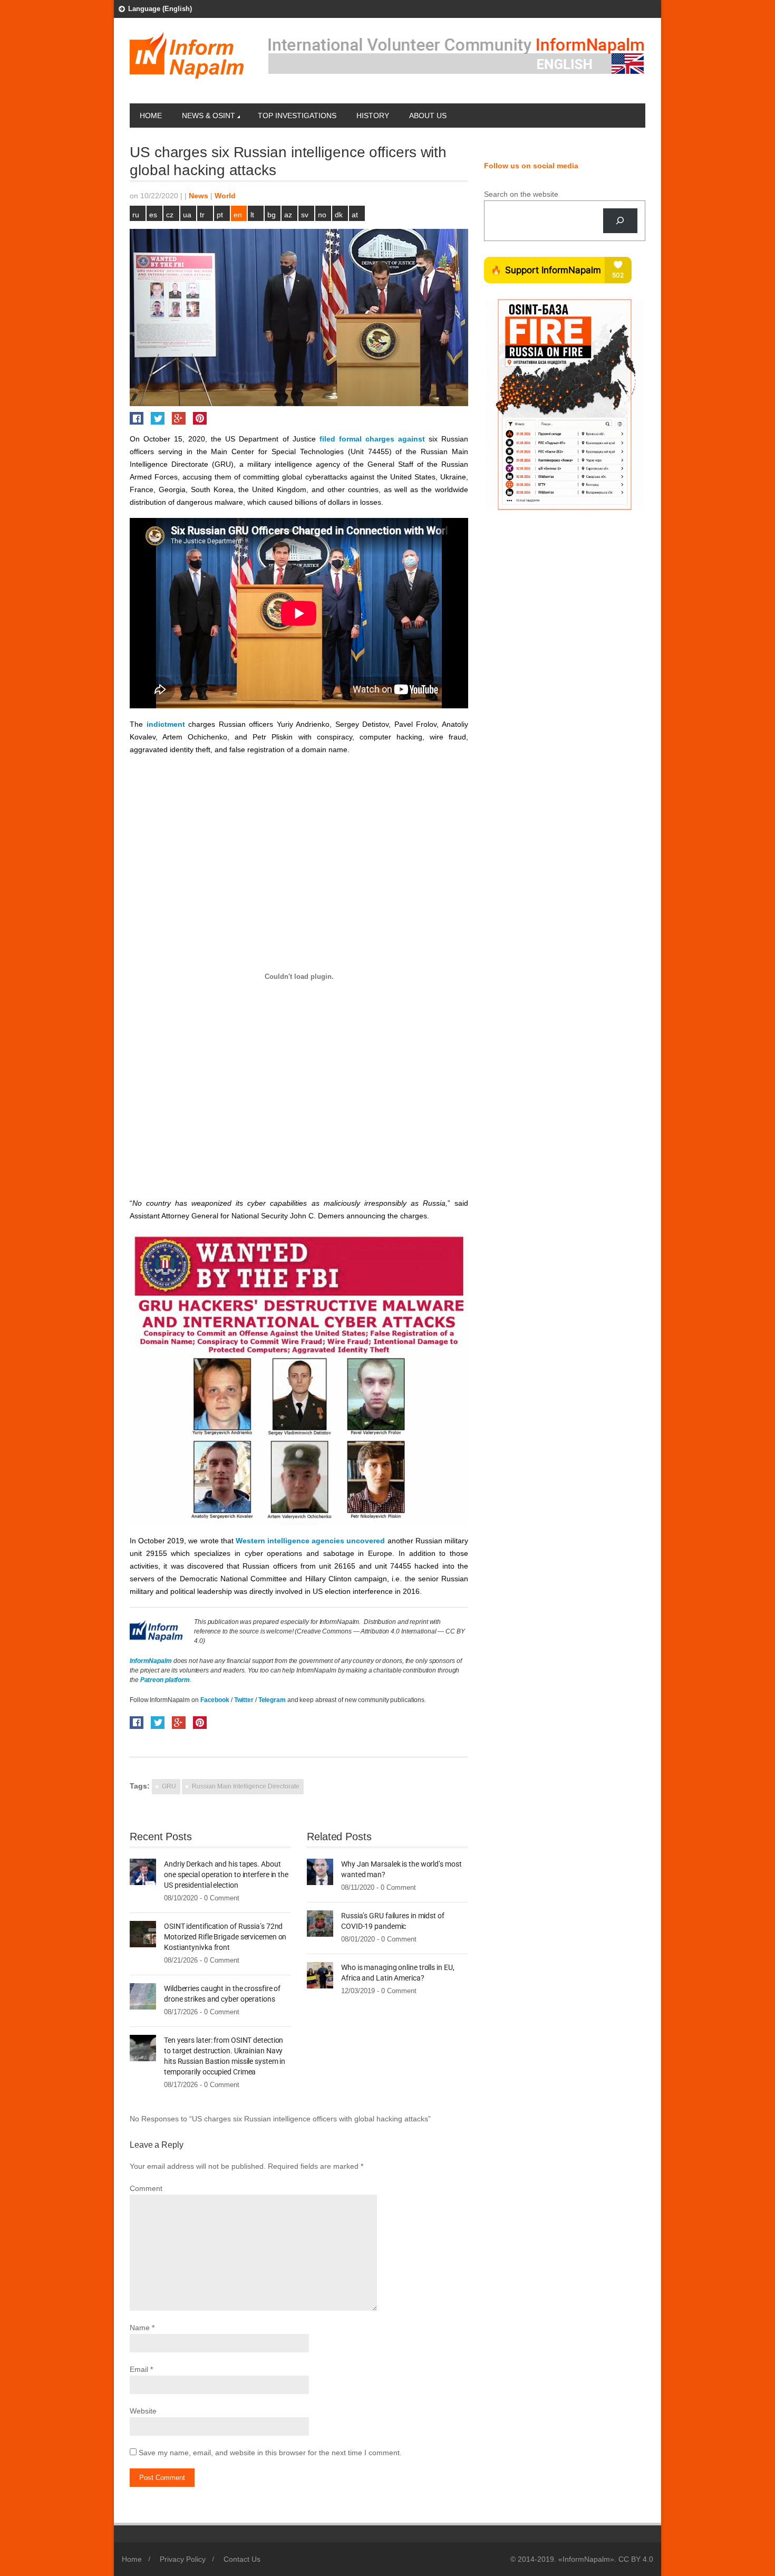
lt (252, 215)
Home (151, 116)
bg (272, 215)
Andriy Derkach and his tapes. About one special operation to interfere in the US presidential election (226, 1875)
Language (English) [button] (160, 9)
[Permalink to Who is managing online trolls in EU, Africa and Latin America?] (320, 1974)
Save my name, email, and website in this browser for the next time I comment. (270, 2453)
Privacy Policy (183, 2559)
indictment (166, 724)
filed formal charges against (372, 439)
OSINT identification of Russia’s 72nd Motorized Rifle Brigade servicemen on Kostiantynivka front (225, 1937)
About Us (428, 116)
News (198, 196)
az (288, 215)
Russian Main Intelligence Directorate (246, 1786)
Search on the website (521, 194)
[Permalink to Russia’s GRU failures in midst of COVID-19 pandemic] (320, 1923)
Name (140, 2328)
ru (136, 215)
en (238, 215)
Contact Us (242, 2559)
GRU (169, 1786)
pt (220, 215)
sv (305, 215)
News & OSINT (209, 116)
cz (170, 215)
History (373, 116)
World (225, 196)
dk (339, 215)
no (322, 215)
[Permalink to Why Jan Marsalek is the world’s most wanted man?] (320, 1871)
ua (187, 215)
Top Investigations (297, 116)
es (153, 215)
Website (143, 2411)
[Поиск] (620, 221)
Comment (146, 2188)
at (355, 215)
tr (202, 215)
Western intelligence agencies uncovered (311, 1541)
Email (139, 2369)
